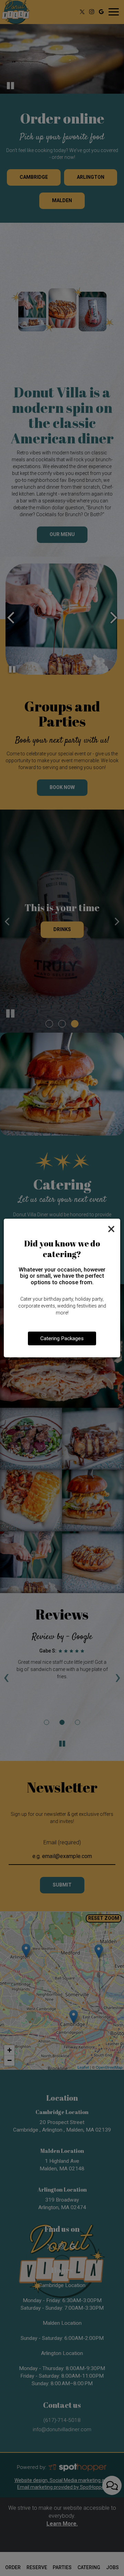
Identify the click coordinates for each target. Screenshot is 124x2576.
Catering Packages (62, 1338)
